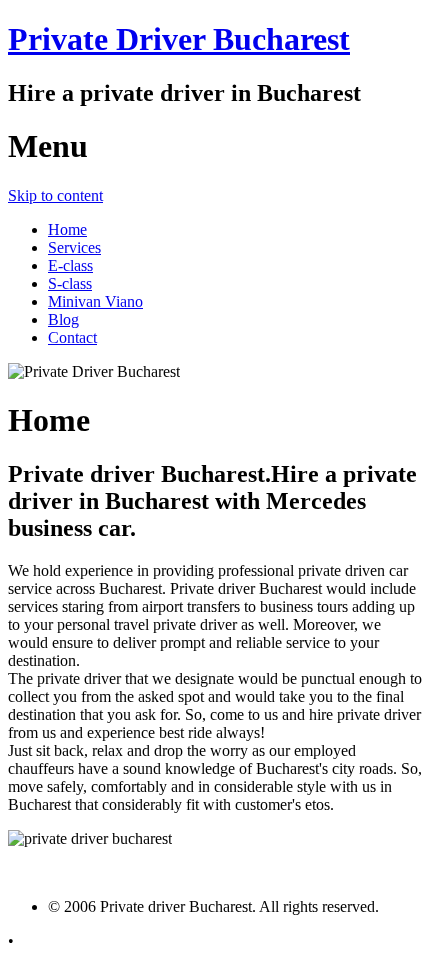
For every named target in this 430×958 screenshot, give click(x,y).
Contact (72, 337)
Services (74, 247)
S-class (70, 283)
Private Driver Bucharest (179, 39)
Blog (63, 319)
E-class (70, 265)
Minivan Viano (95, 301)
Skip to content (55, 195)
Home (67, 229)
